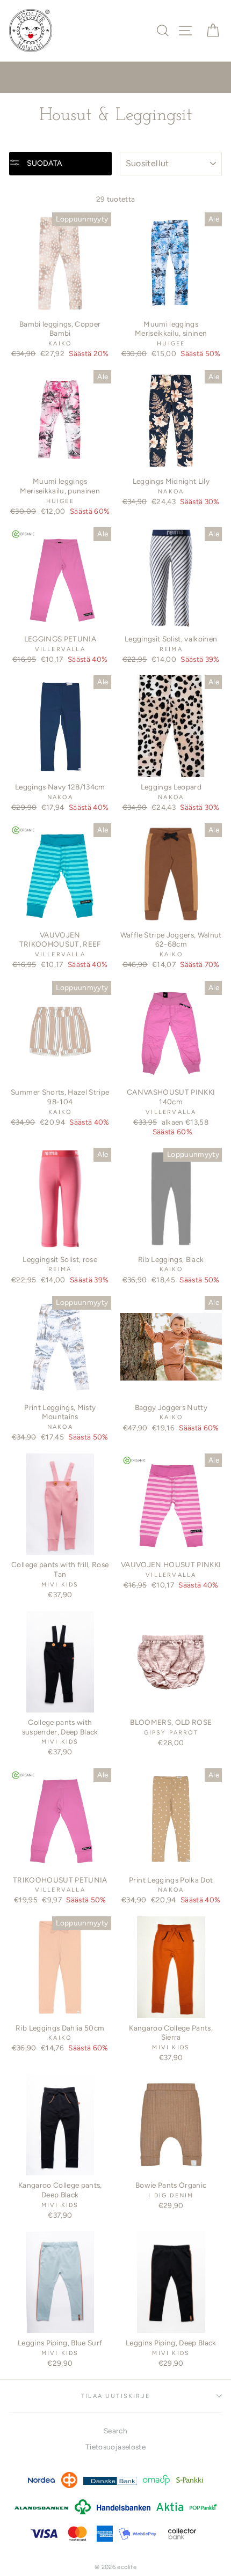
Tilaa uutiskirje (115, 2396)
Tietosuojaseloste (115, 2447)
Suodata (44, 163)
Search (115, 2431)
